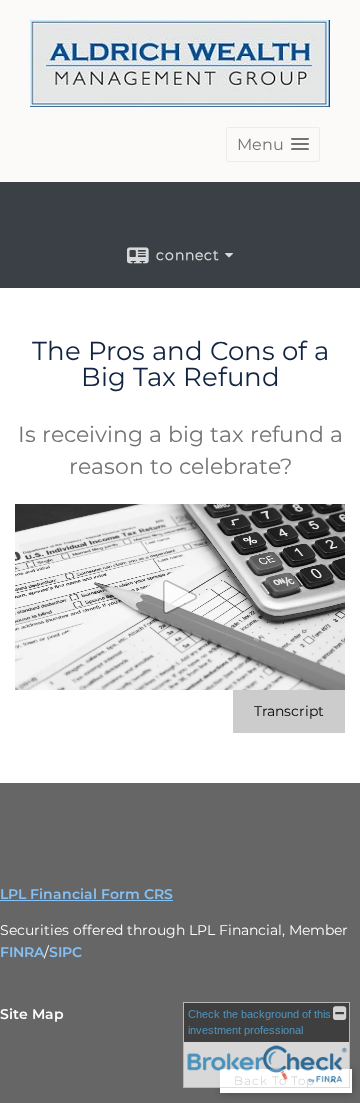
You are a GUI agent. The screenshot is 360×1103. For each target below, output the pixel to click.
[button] (273, 144)
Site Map (32, 1014)
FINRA (22, 952)
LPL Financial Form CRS (86, 894)
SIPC (65, 952)
